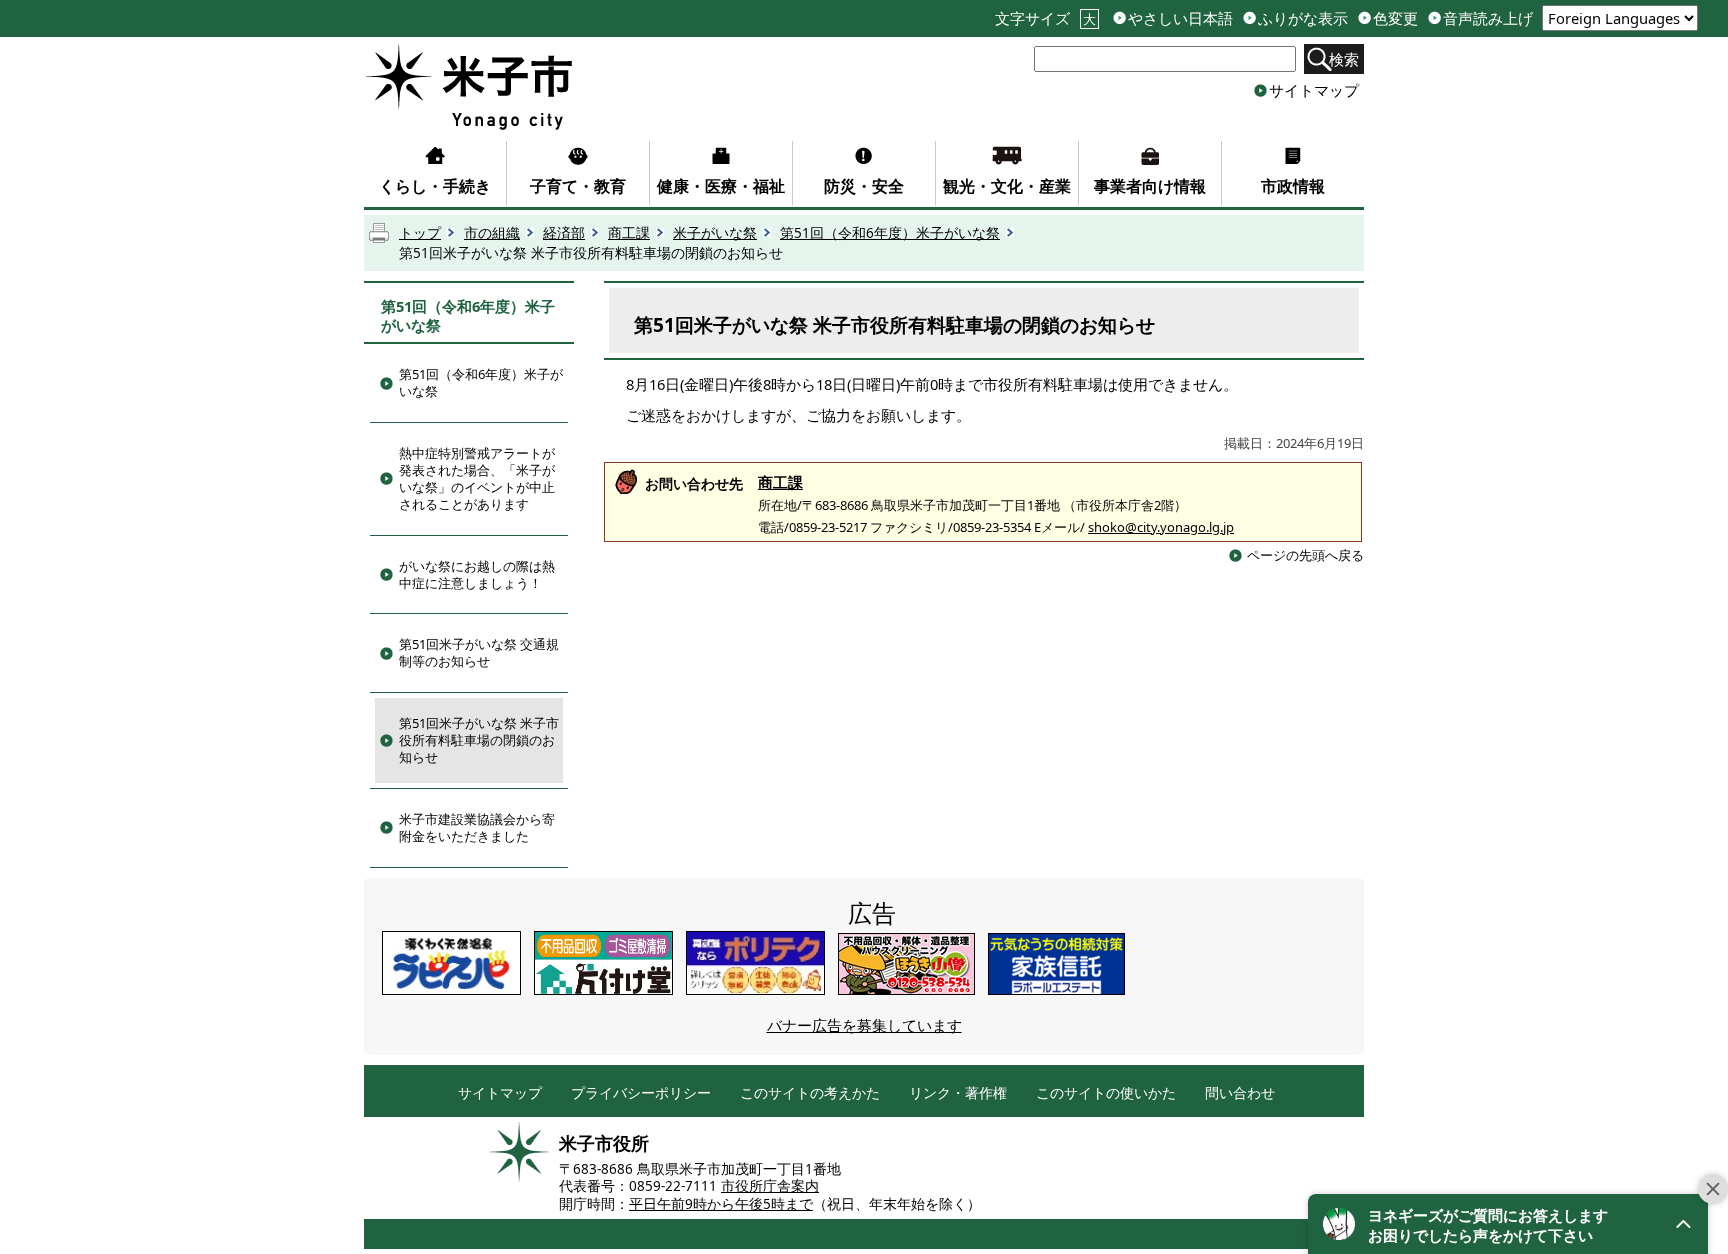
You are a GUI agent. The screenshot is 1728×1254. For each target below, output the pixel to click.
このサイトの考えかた (810, 1093)
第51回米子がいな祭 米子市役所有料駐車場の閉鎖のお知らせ (479, 740)
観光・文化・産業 (1007, 186)
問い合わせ (1240, 1093)
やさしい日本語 (1180, 18)
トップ (420, 233)
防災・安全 (864, 186)
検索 (1344, 59)
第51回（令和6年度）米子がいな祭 (890, 233)
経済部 (564, 233)
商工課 (629, 233)
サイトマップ (1314, 90)
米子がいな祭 (715, 233)
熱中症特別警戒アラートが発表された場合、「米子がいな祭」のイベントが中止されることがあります (477, 478)
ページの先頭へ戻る (1305, 555)
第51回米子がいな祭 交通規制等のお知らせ (479, 652)
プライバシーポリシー (641, 1093)
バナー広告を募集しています (864, 1025)
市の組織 (492, 233)
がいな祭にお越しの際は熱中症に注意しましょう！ (477, 574)
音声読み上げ (1488, 18)
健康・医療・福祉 (721, 186)
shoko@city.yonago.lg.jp (1161, 527)
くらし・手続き (435, 186)
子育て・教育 (578, 186)
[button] (1508, 1224)
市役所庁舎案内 (770, 1186)
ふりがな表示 (1303, 18)
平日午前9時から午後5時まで (721, 1204)
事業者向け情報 (1150, 186)
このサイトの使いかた (1106, 1093)
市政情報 (1293, 186)
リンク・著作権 (958, 1093)
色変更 (1395, 18)
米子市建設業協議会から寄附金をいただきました (477, 827)
